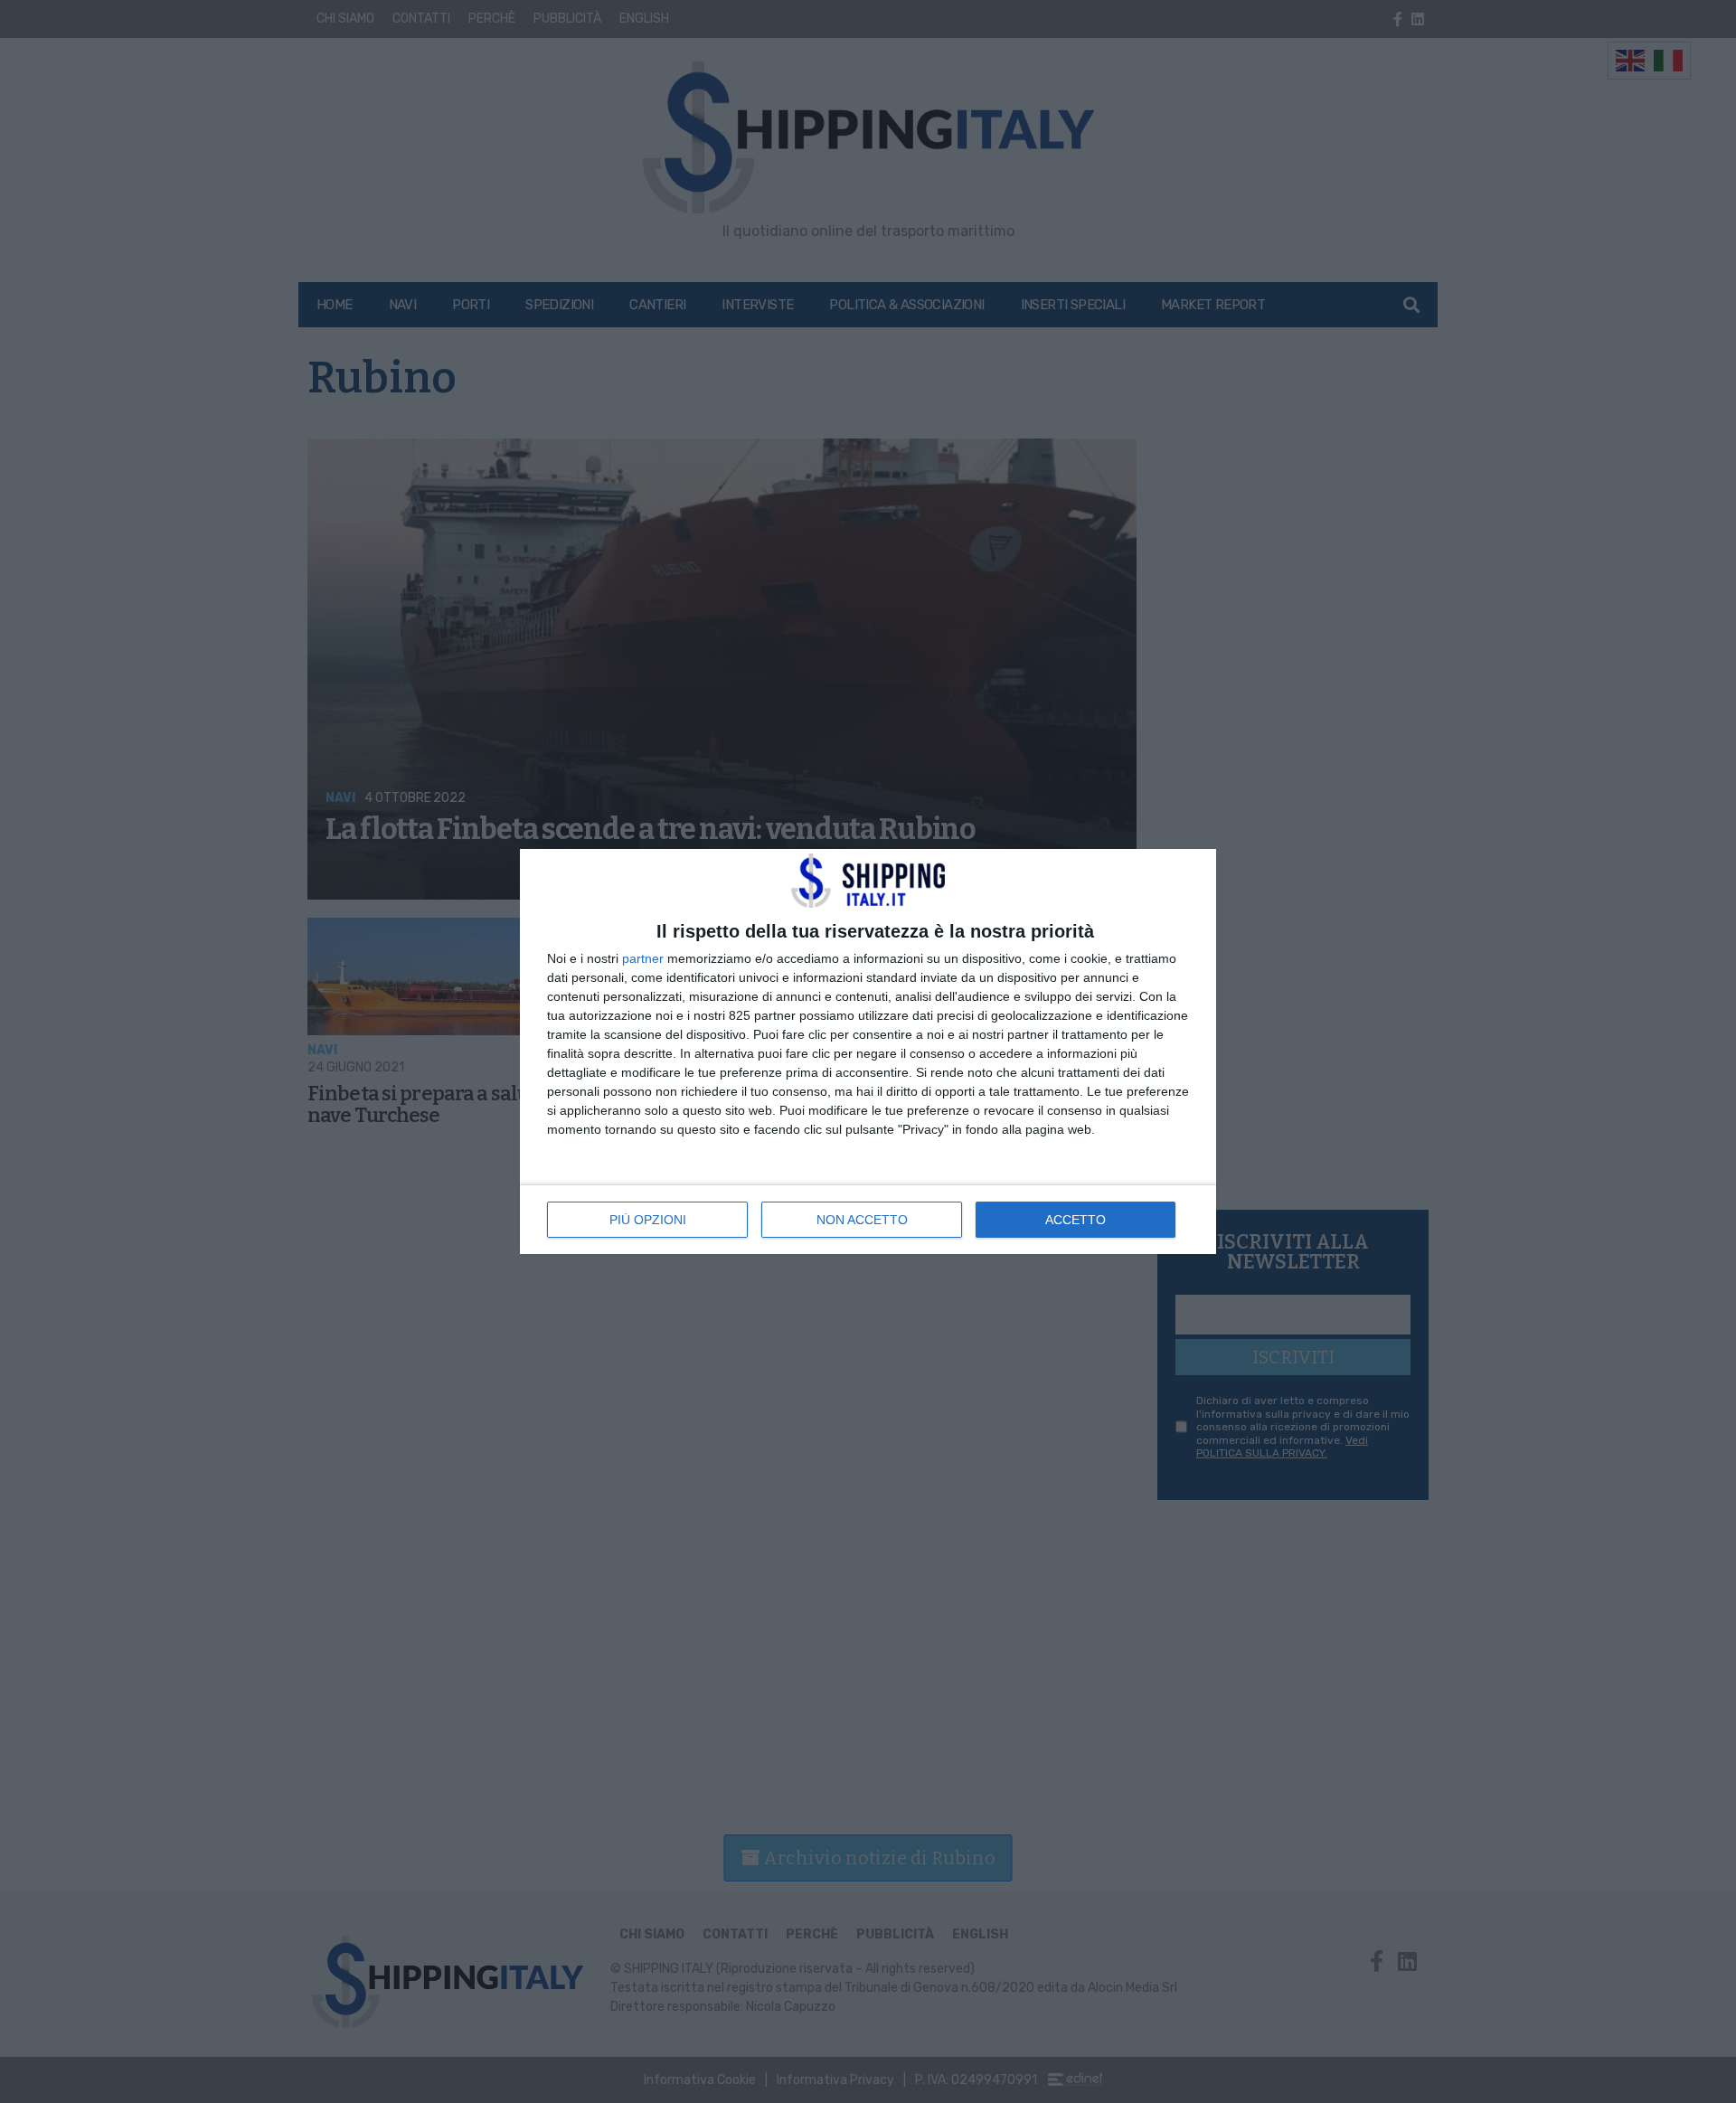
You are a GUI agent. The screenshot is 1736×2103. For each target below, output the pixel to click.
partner (643, 958)
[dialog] (868, 1051)
